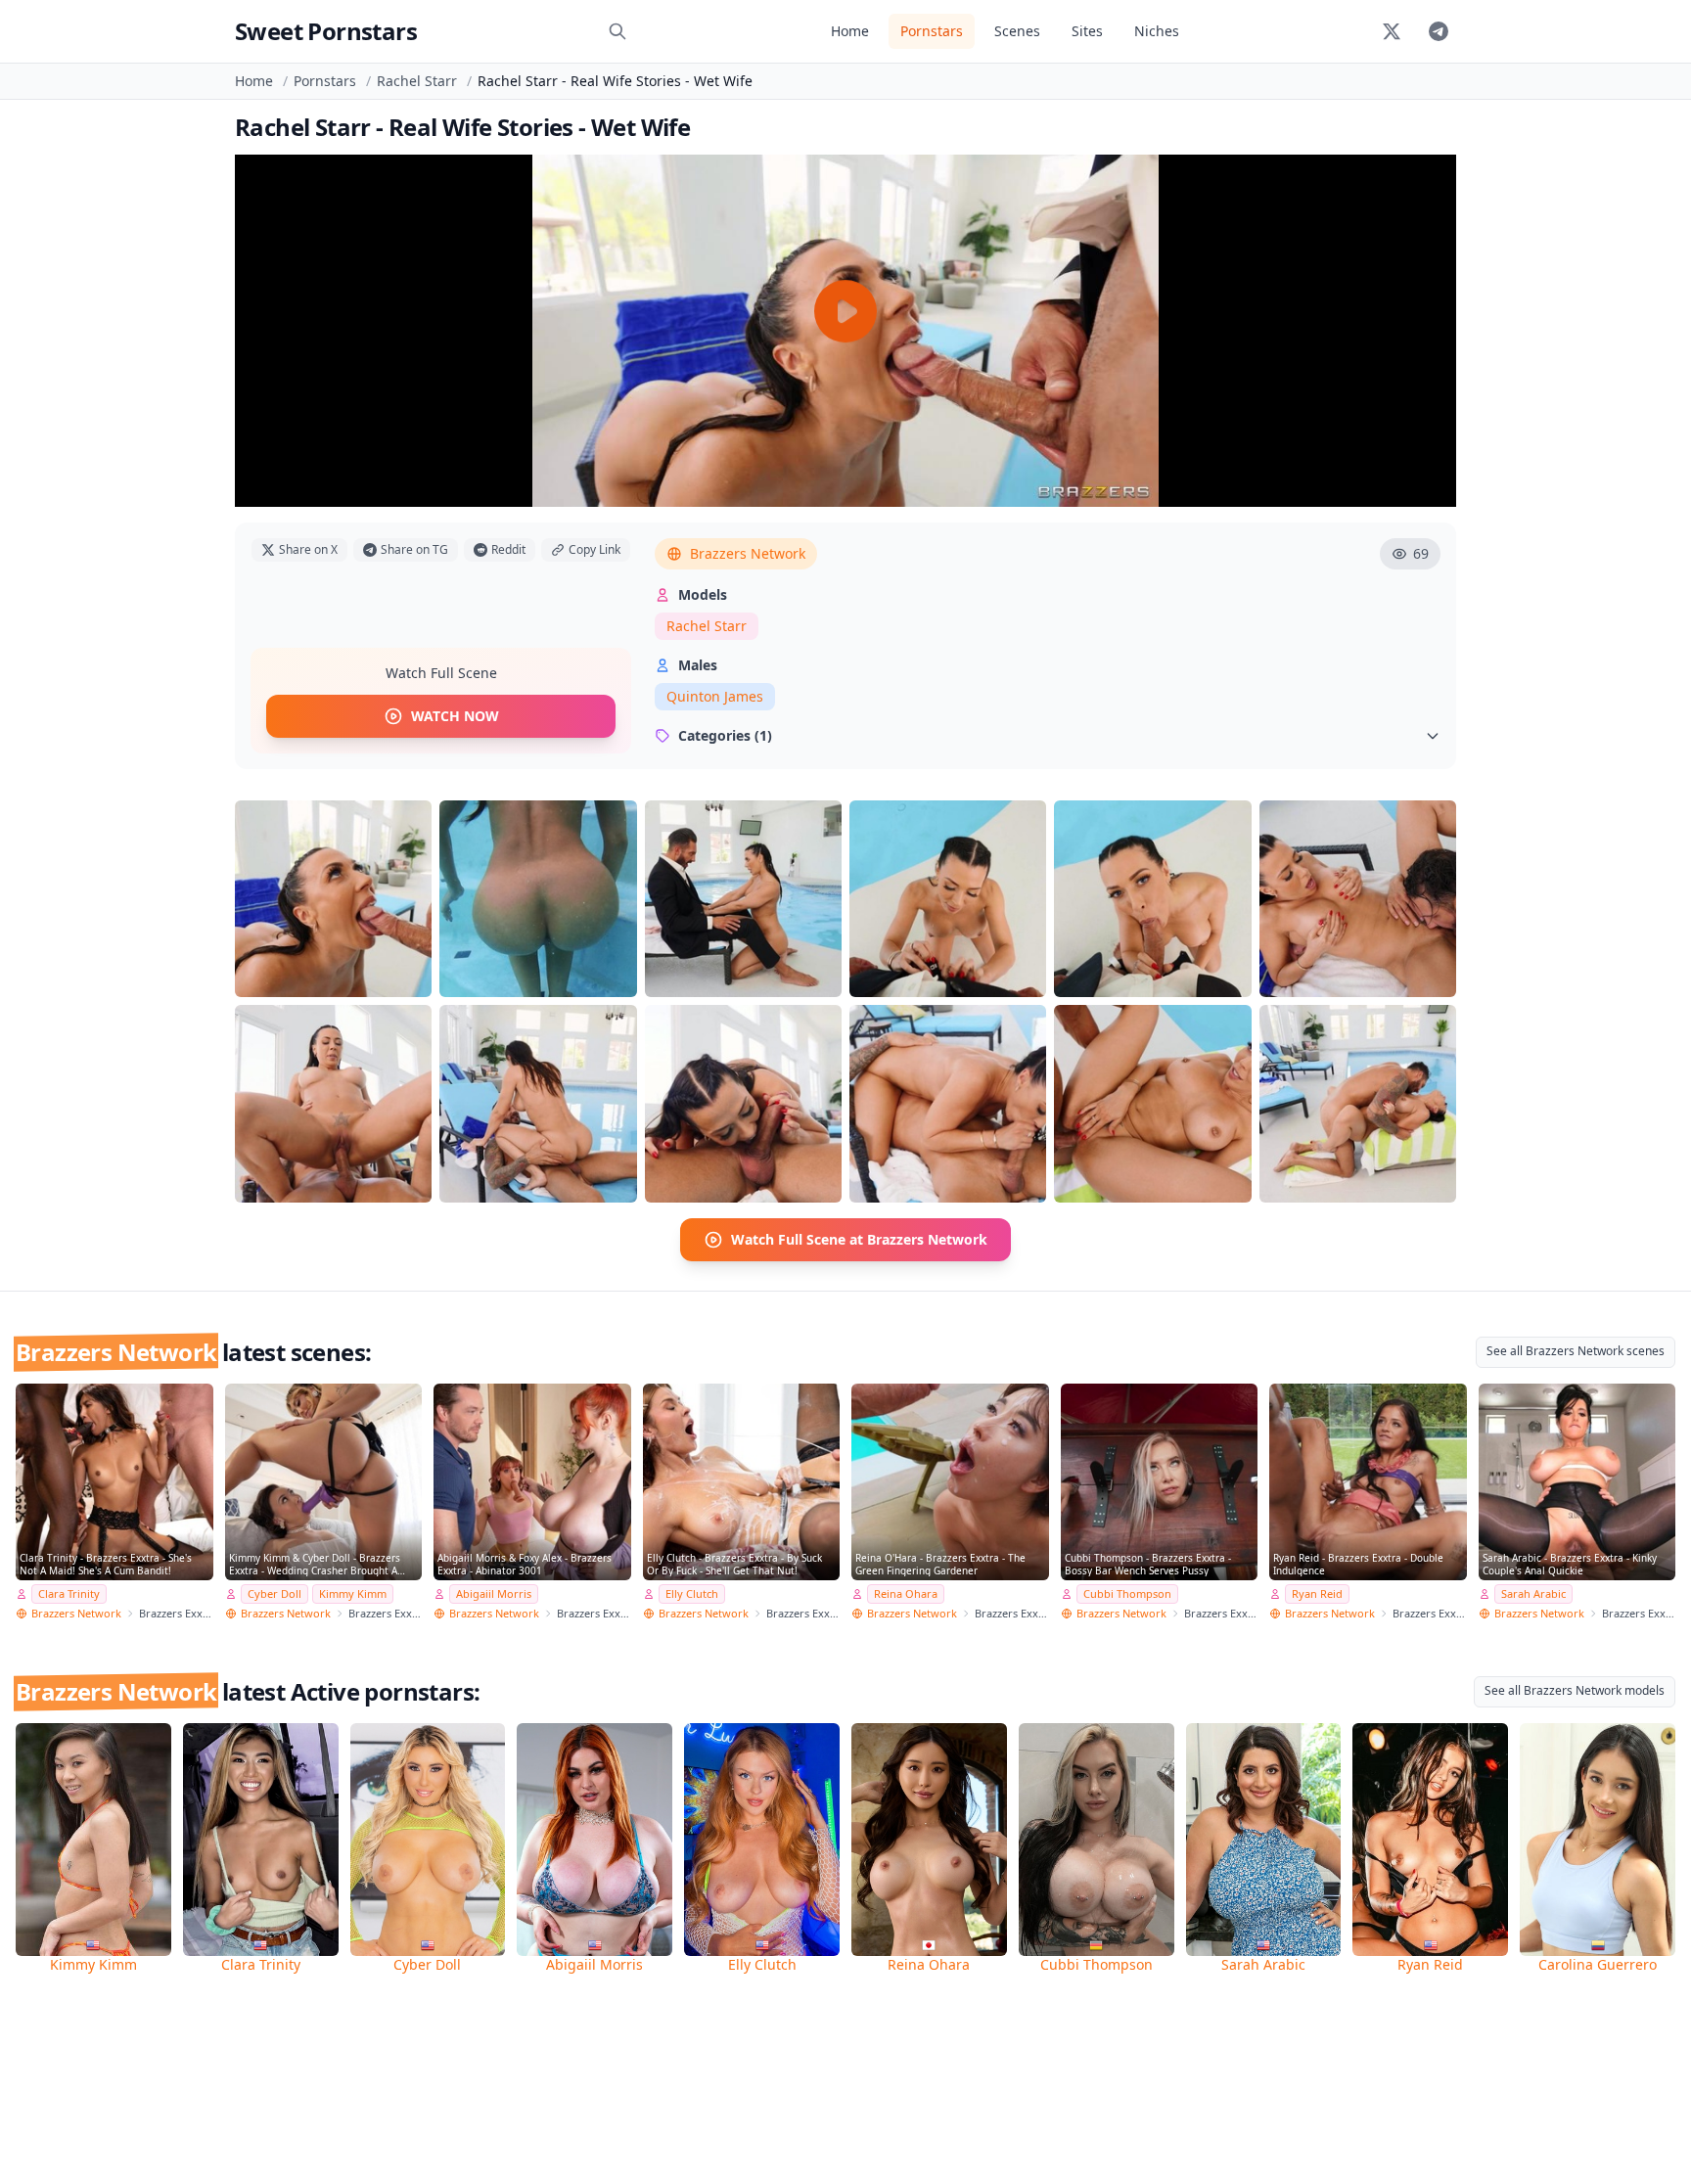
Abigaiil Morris (494, 1593)
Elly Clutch (692, 1593)
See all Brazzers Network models (1575, 1690)
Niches (1157, 31)
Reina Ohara (906, 1593)
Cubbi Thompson (1127, 1593)
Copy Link (594, 549)
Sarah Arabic (1533, 1593)
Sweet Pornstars (326, 31)
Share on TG (414, 549)
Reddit (508, 549)
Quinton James (715, 696)
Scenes (1017, 31)
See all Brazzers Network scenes (1576, 1351)
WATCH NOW (455, 716)
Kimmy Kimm (353, 1593)
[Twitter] (1392, 31)
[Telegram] (1439, 31)
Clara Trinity (69, 1593)
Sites (1087, 31)
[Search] (617, 31)
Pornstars (932, 31)
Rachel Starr (417, 81)
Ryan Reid (1317, 1593)
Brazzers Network (748, 553)
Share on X (308, 549)
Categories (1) (725, 735)
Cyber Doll (274, 1593)
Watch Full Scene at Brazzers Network (859, 1239)
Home (850, 31)
